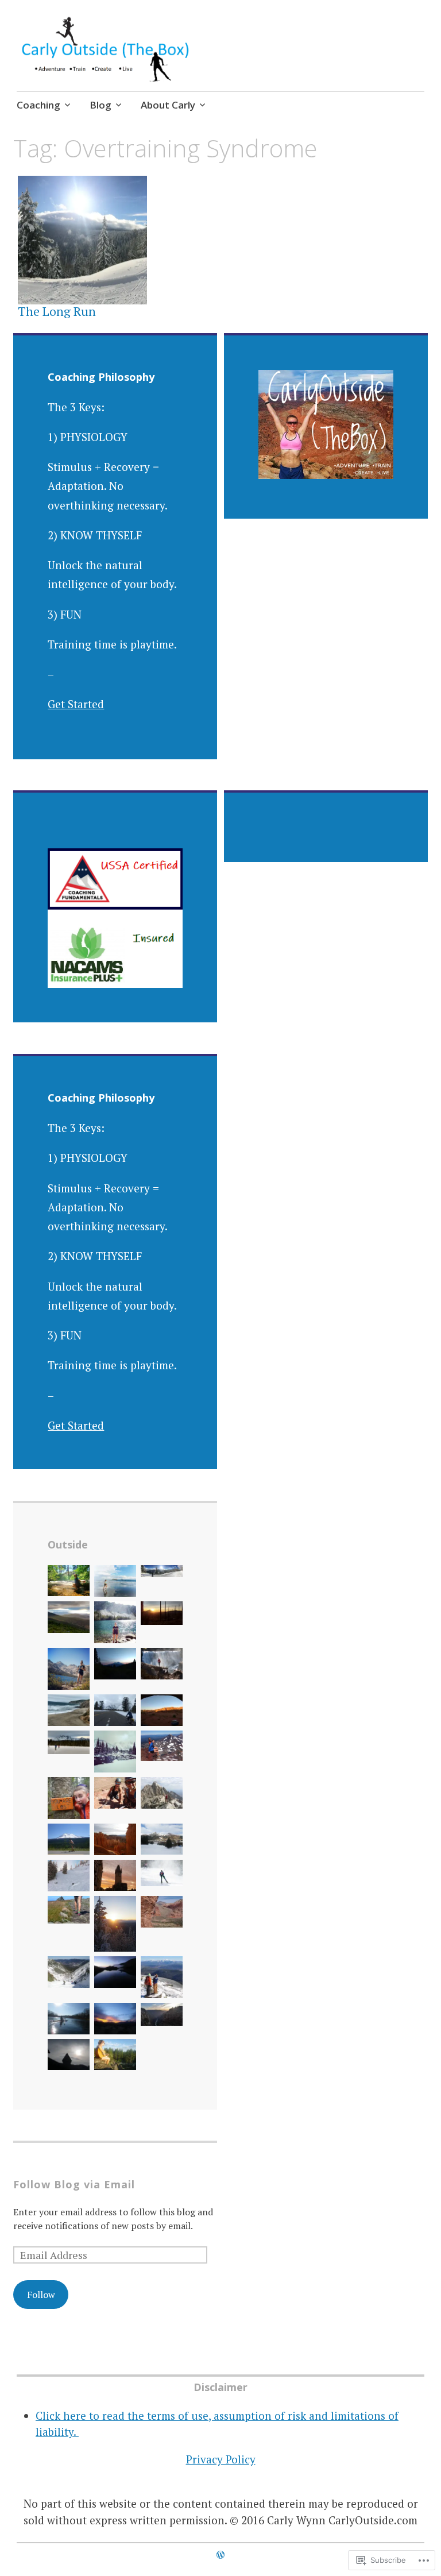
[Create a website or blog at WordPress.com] (220, 2555)
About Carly (168, 105)
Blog (100, 105)
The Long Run (57, 311)
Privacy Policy (221, 2459)
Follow (41, 2295)
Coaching (38, 105)
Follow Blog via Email (74, 2184)
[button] (69, 1583)
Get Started (76, 704)
